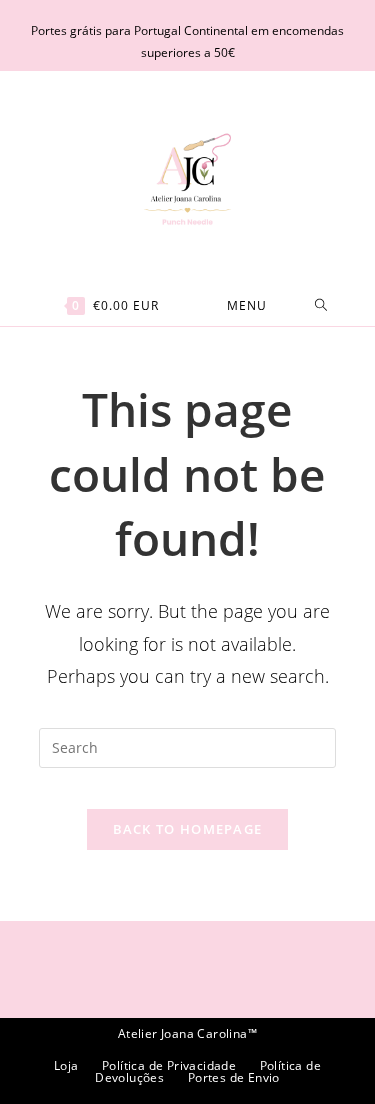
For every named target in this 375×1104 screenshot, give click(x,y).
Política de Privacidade (169, 1065)
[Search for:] (321, 306)
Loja (66, 1065)
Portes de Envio (234, 1077)
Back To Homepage (188, 829)
